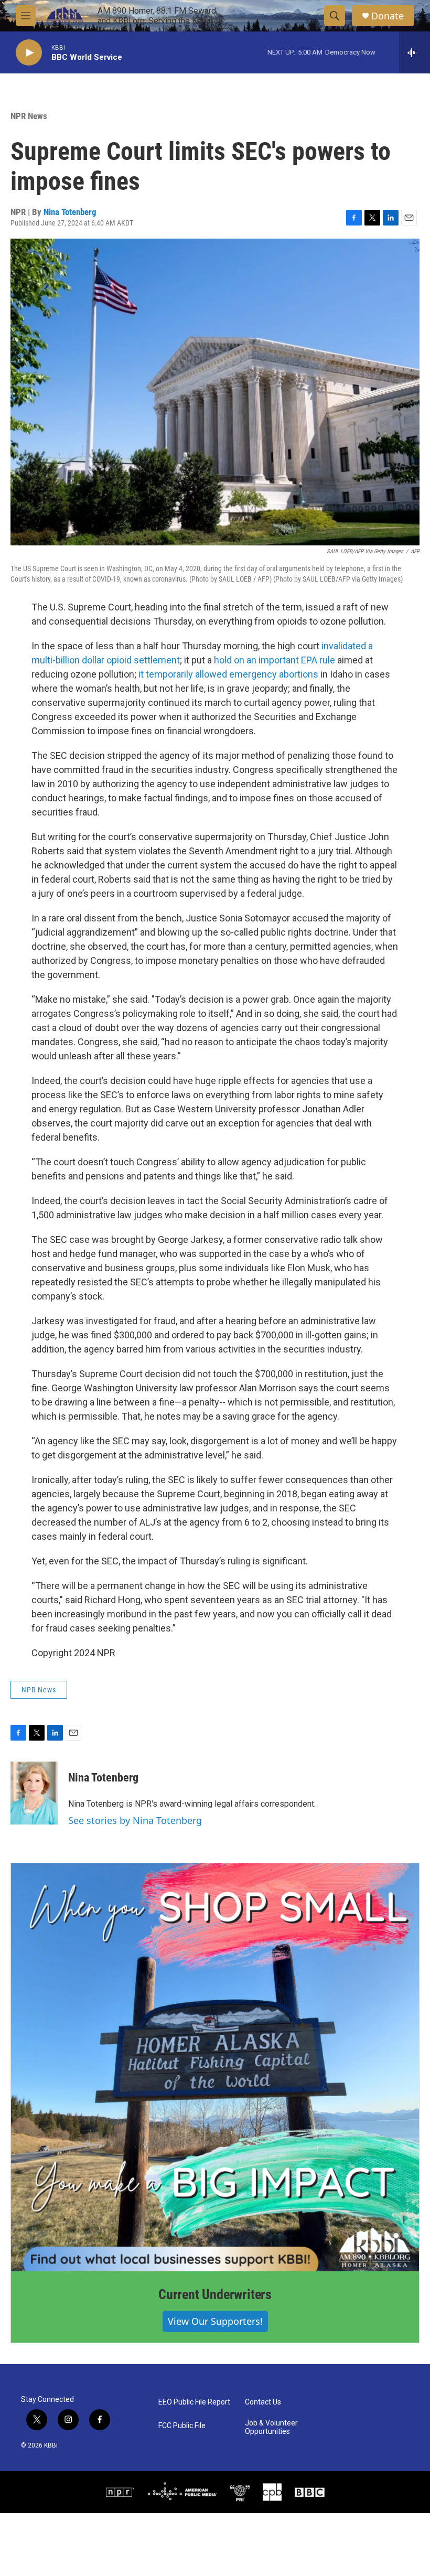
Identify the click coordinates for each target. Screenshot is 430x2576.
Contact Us (263, 2402)
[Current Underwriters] (215, 2067)
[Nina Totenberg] (34, 1793)
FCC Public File (182, 2426)
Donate (388, 16)
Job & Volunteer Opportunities (271, 2427)
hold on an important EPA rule (275, 660)
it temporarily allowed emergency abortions (228, 674)
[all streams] (415, 52)
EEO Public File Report (194, 2402)
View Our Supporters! (215, 2321)
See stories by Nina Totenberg (135, 1820)
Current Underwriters (215, 2294)
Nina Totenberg (70, 212)
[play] (29, 53)
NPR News (29, 116)
